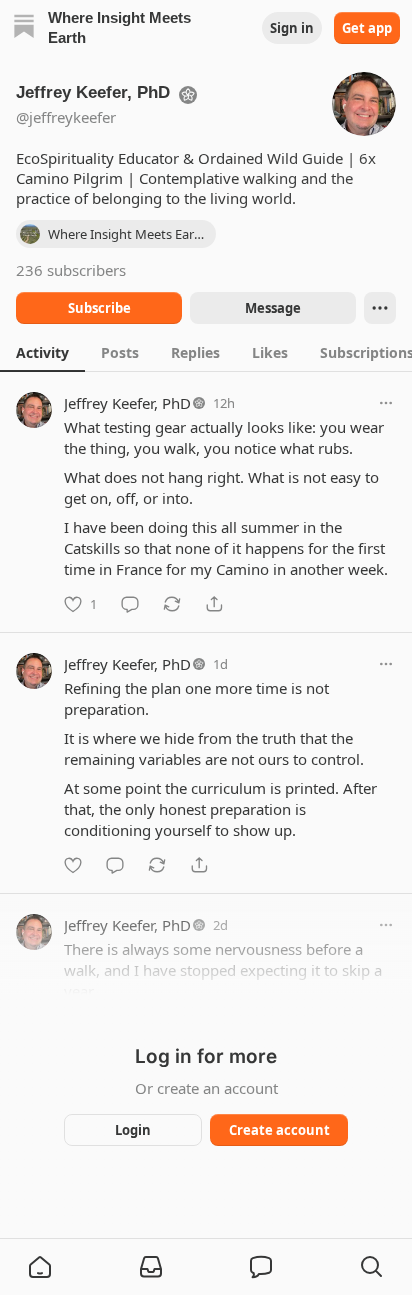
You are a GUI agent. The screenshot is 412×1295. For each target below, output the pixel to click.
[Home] (24, 28)
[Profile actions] (380, 308)
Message (273, 308)
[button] (40, 1267)
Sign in (292, 28)
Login (133, 1130)
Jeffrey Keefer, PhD (127, 403)
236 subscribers (71, 270)
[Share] (214, 604)
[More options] (386, 403)
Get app (367, 28)
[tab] (42, 352)
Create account (279, 1130)
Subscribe (99, 308)
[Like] (73, 865)
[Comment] (130, 604)
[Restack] (172, 604)
